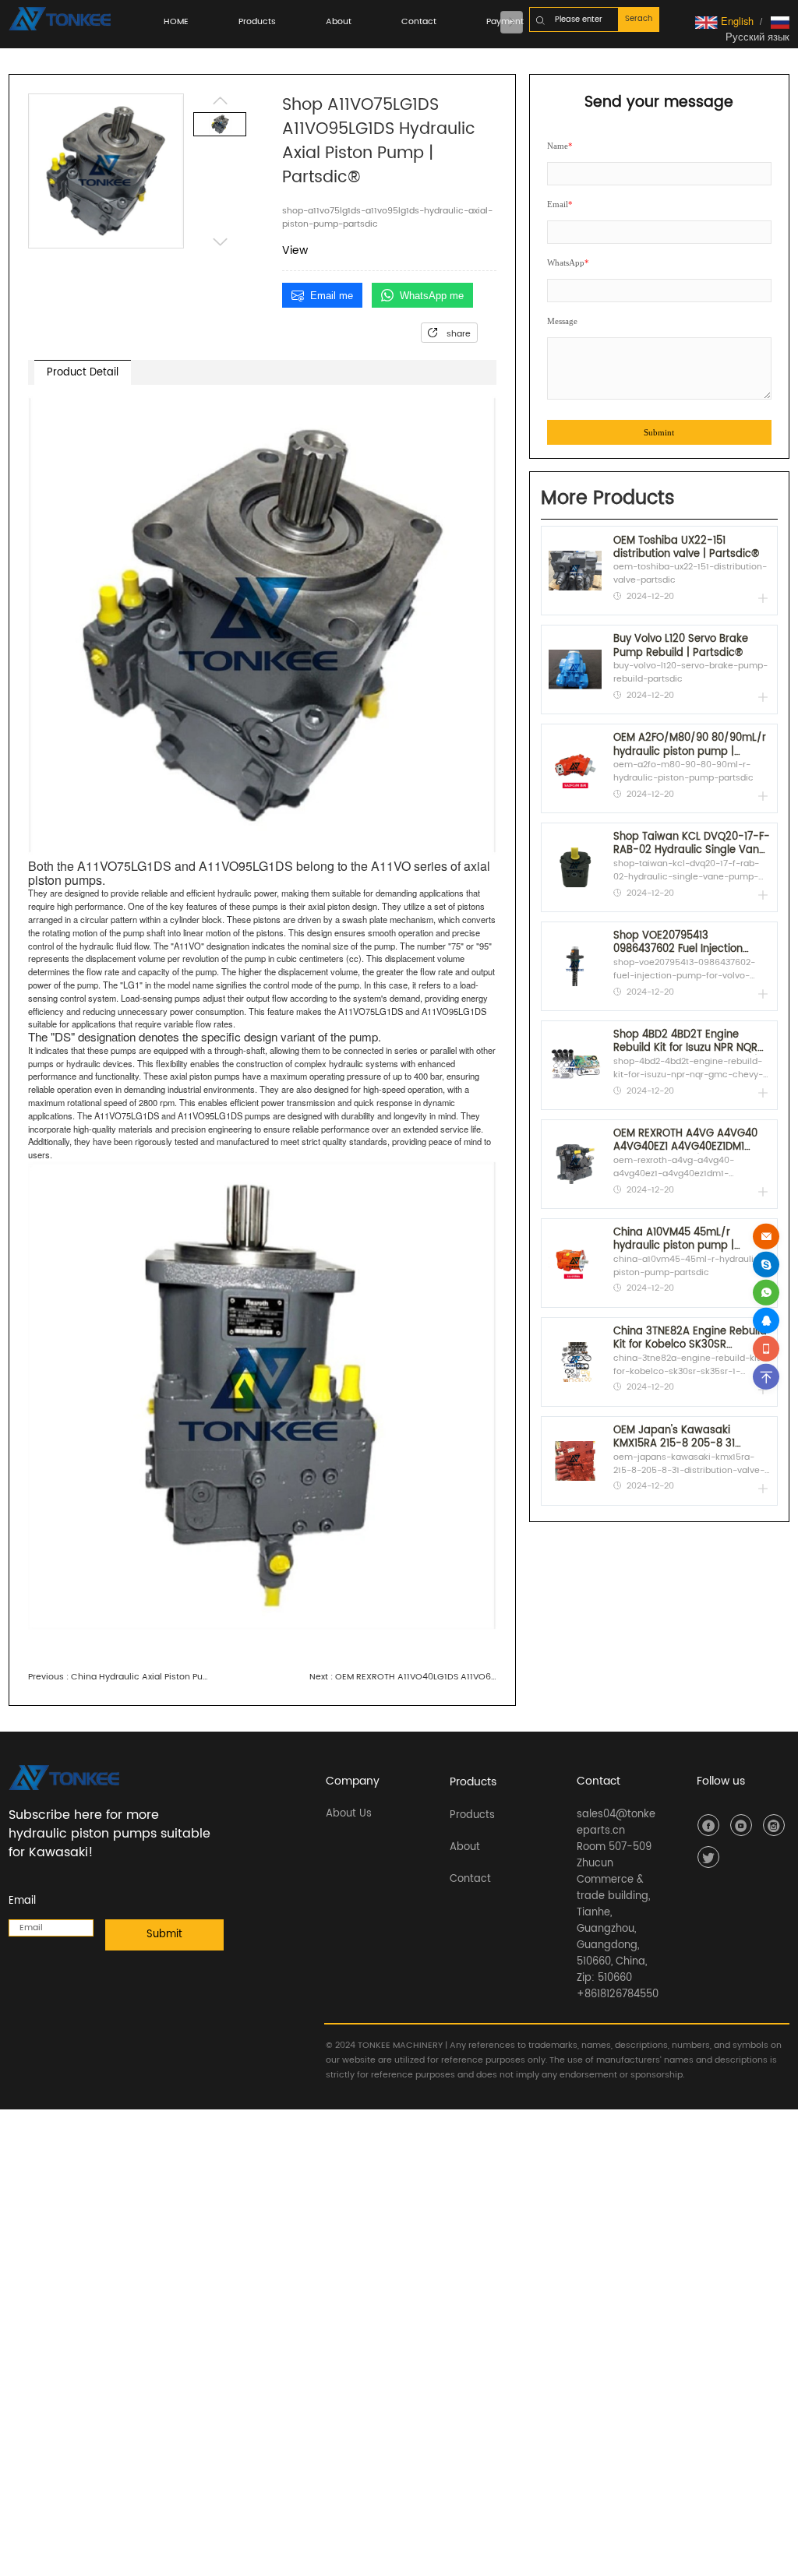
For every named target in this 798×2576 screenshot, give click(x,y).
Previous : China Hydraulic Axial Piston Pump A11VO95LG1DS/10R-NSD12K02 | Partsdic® (122, 1677)
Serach (639, 19)
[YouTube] (741, 1825)
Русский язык (757, 36)
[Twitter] (708, 1857)
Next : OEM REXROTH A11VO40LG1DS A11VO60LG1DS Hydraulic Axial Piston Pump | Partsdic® (403, 1677)
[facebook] (708, 1825)
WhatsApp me (432, 296)
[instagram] (774, 1825)
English (736, 21)
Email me (332, 296)
